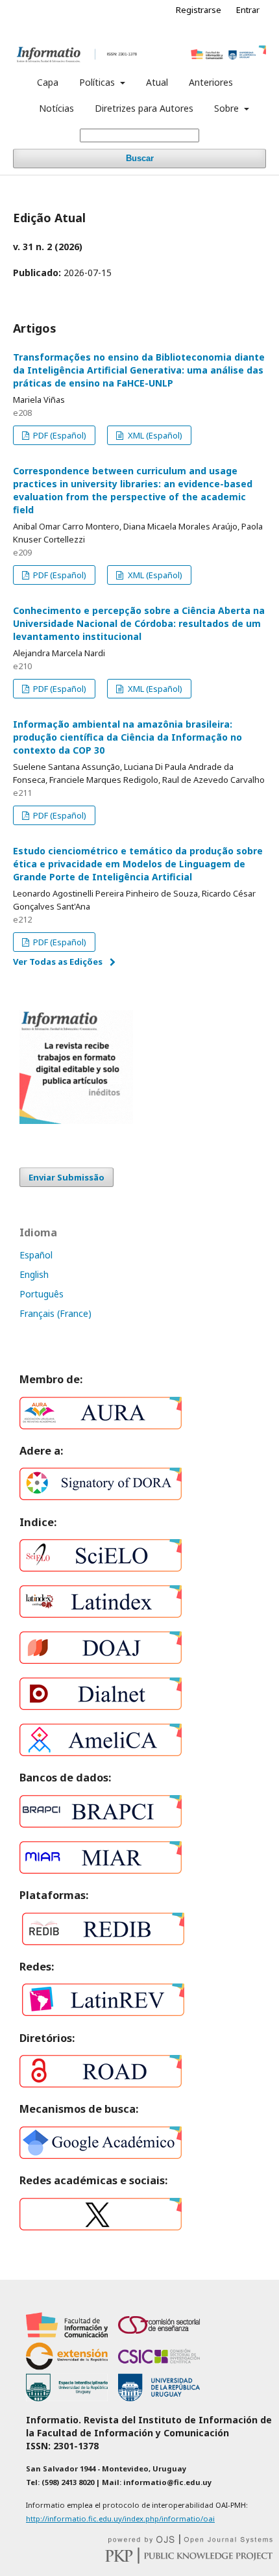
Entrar (248, 10)
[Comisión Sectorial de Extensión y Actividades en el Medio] (67, 2366)
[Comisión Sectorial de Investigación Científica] (159, 2366)
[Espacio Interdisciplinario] (67, 2398)
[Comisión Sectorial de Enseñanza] (159, 2335)
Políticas (98, 82)
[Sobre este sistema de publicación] (190, 2541)
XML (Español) (154, 435)
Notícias (56, 108)
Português (42, 1294)
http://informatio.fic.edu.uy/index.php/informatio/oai (120, 2519)
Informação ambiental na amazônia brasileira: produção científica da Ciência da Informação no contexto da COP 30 (127, 737)
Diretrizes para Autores (144, 108)
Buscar (140, 158)
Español (36, 1255)
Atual (157, 82)
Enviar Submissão (67, 1177)
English (34, 1274)
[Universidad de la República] (159, 2398)
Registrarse (199, 10)
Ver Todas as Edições (58, 962)
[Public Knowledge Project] (189, 2560)
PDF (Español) (59, 435)
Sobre (228, 108)
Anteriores (211, 82)
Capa (48, 82)
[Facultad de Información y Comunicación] (67, 2335)
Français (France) (55, 1313)
